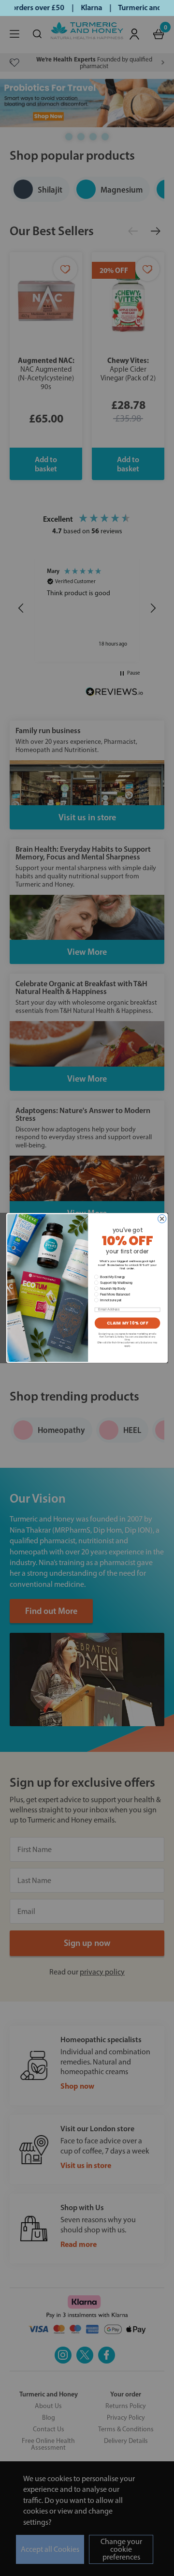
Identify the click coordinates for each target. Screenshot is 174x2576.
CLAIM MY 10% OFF (128, 1323)
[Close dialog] (162, 1219)
